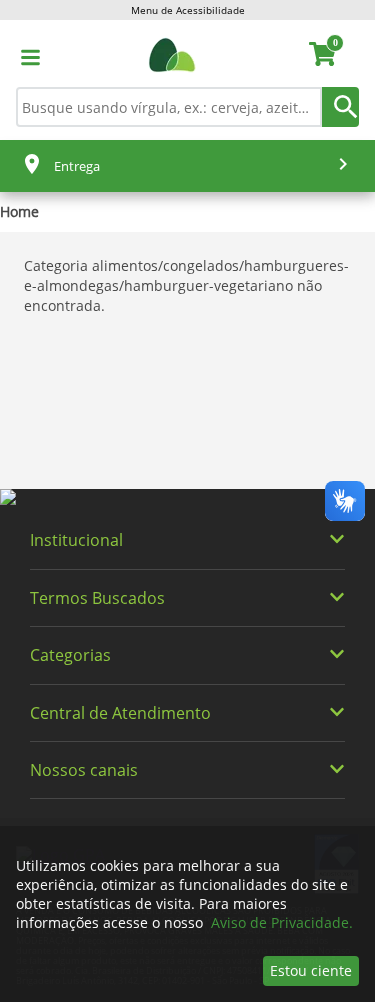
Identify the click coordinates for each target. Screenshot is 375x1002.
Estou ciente (311, 970)
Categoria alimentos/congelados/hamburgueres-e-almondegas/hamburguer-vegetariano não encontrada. (186, 285)
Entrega (77, 166)
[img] (187, 498)
